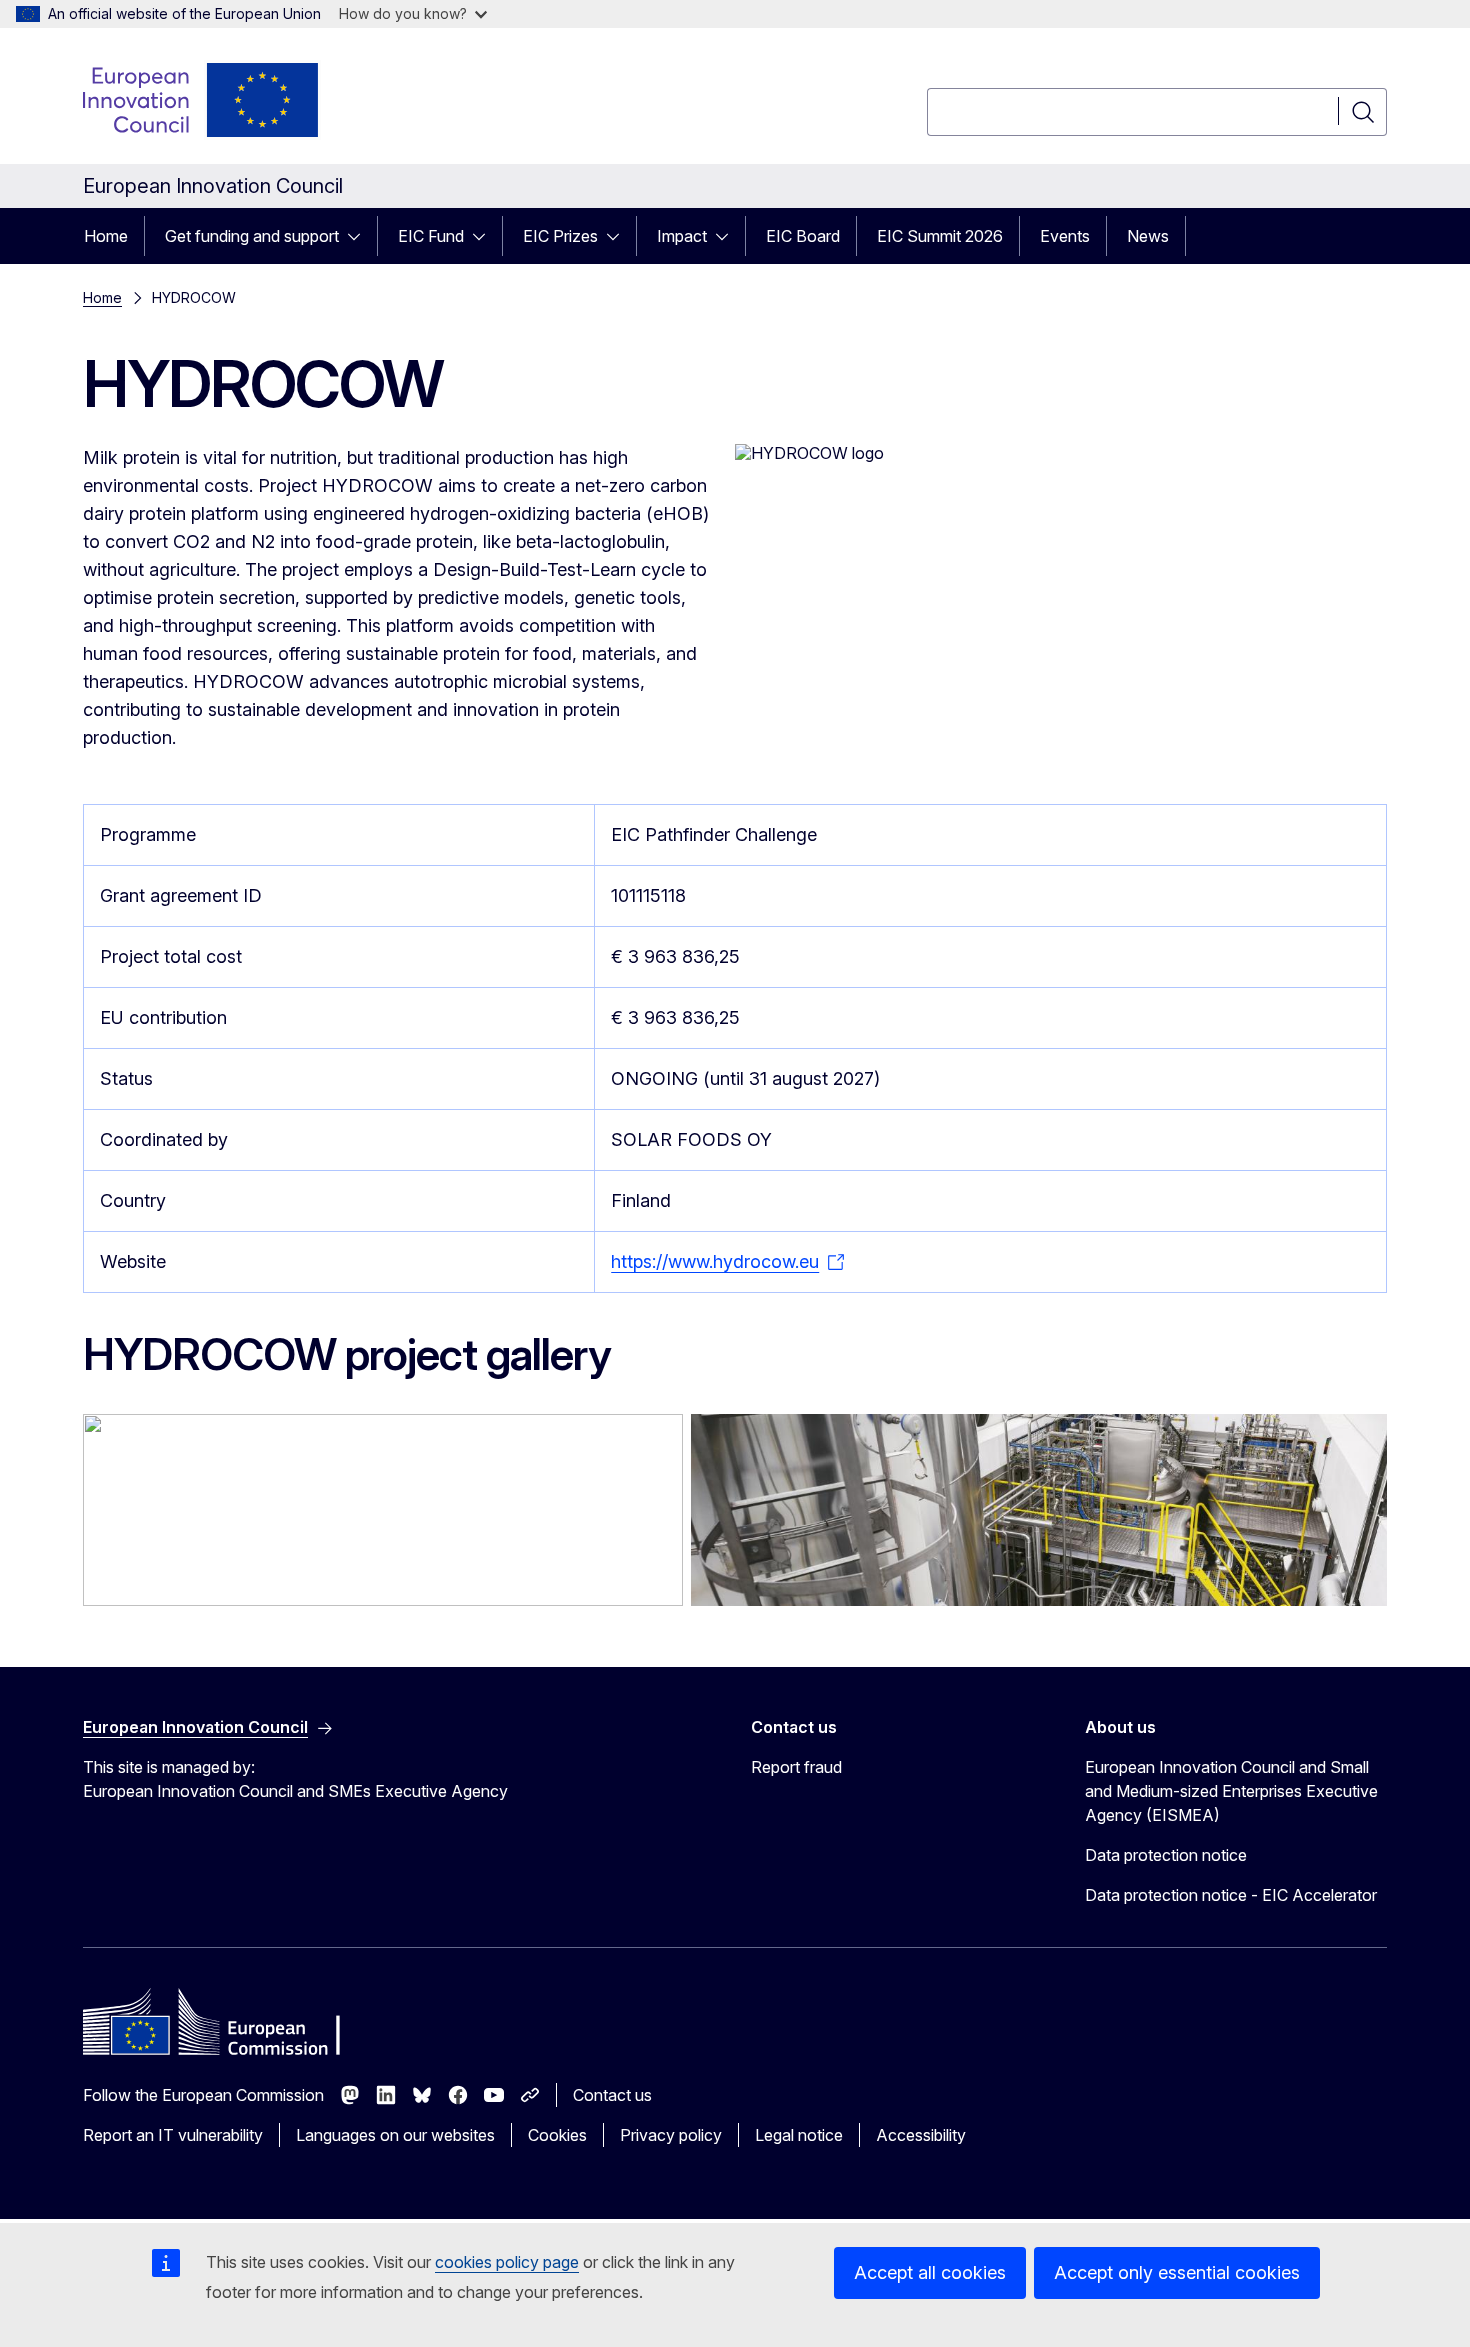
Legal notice (799, 2135)
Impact (682, 236)
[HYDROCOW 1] (1039, 1510)
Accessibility (921, 2135)
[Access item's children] (360, 236)
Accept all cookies (930, 2272)
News (1148, 236)
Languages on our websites (395, 2135)
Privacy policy (671, 2135)
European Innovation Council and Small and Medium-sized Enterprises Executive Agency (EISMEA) (1231, 1791)
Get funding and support (252, 236)
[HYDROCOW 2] (383, 1510)
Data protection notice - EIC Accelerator (1231, 1895)
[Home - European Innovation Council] (202, 100)
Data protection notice (1166, 1855)
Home (106, 236)
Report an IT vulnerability (173, 2135)
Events (1065, 236)
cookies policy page (507, 2262)
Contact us (612, 2095)
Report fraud (796, 1767)
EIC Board (803, 236)
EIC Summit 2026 (940, 236)
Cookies (557, 2135)
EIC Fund (431, 236)
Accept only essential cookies (1177, 2272)
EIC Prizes (560, 236)
